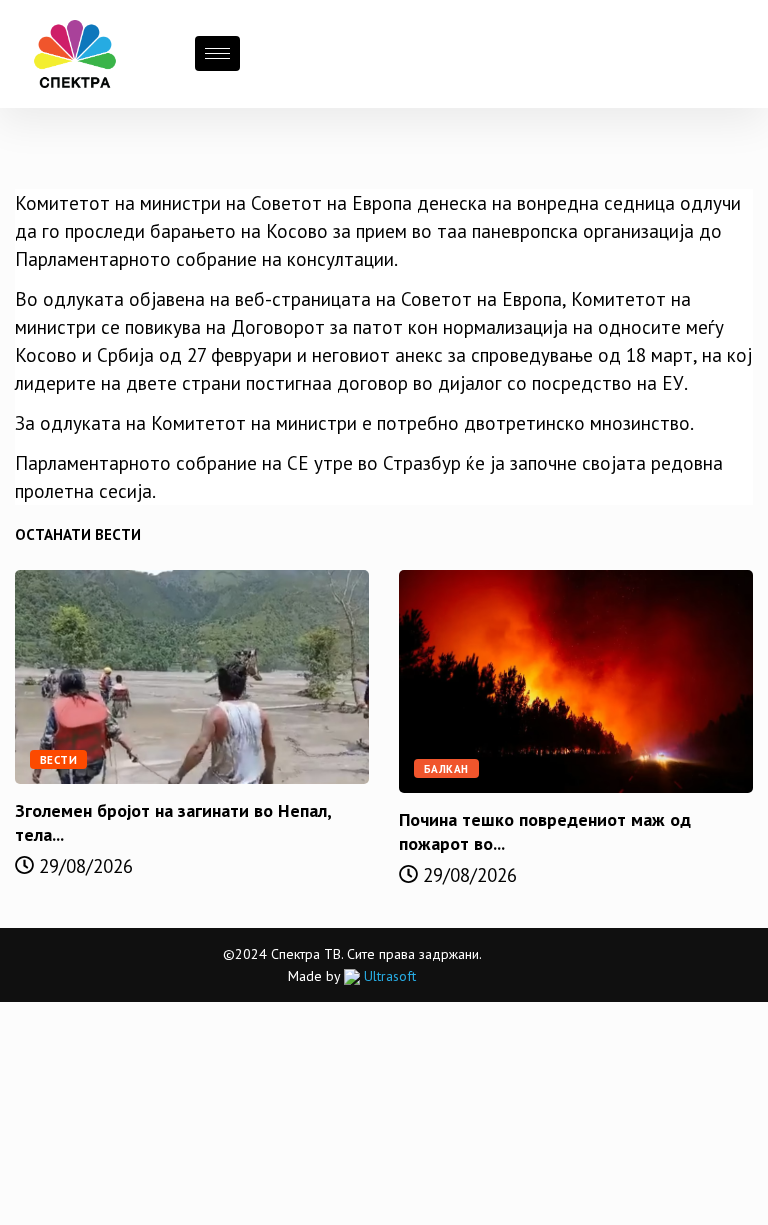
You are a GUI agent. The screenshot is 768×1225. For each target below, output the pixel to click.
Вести (58, 760)
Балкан (446, 769)
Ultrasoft (388, 976)
